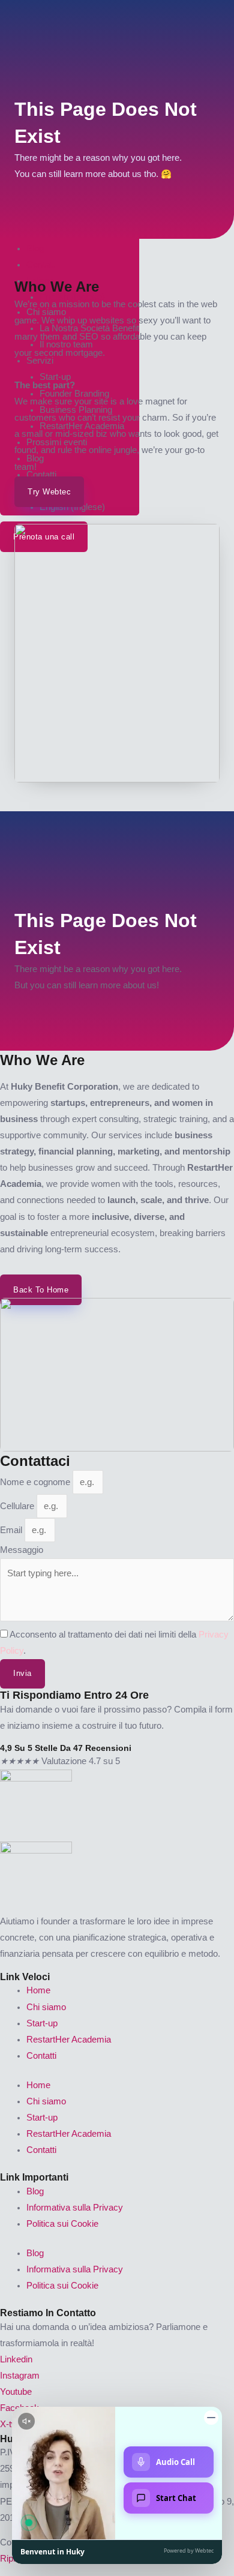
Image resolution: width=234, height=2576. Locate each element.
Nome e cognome (36, 1482)
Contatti (41, 2056)
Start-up (42, 2023)
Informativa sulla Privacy (75, 2208)
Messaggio (22, 1550)
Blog (35, 2191)
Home (38, 1990)
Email (12, 1530)
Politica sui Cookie (62, 2224)
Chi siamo (46, 2007)
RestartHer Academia (69, 2040)
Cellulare (18, 1506)
